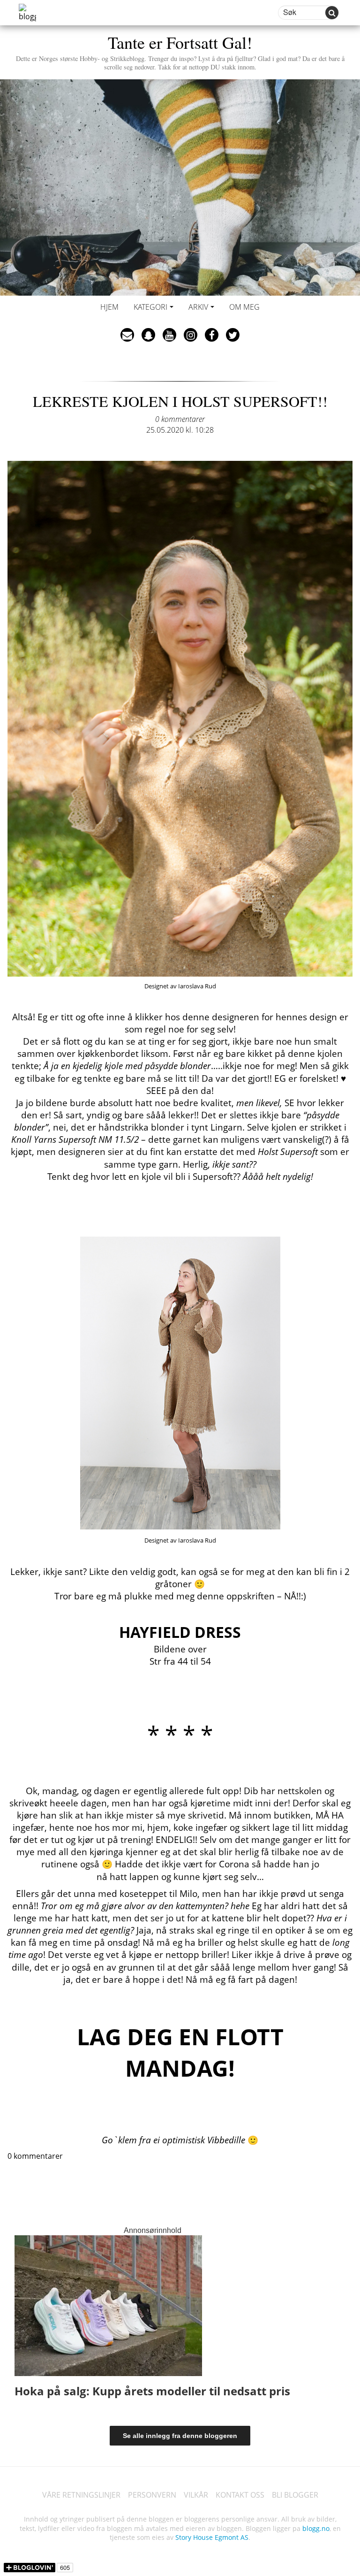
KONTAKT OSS (240, 2495)
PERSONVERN (152, 2495)
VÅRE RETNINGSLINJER (81, 2495)
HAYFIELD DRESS (180, 1632)
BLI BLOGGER (295, 2495)
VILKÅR (196, 2495)
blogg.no (316, 2528)
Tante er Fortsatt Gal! (180, 51)
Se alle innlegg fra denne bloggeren (180, 2436)
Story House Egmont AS (212, 2537)
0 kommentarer (180, 419)
